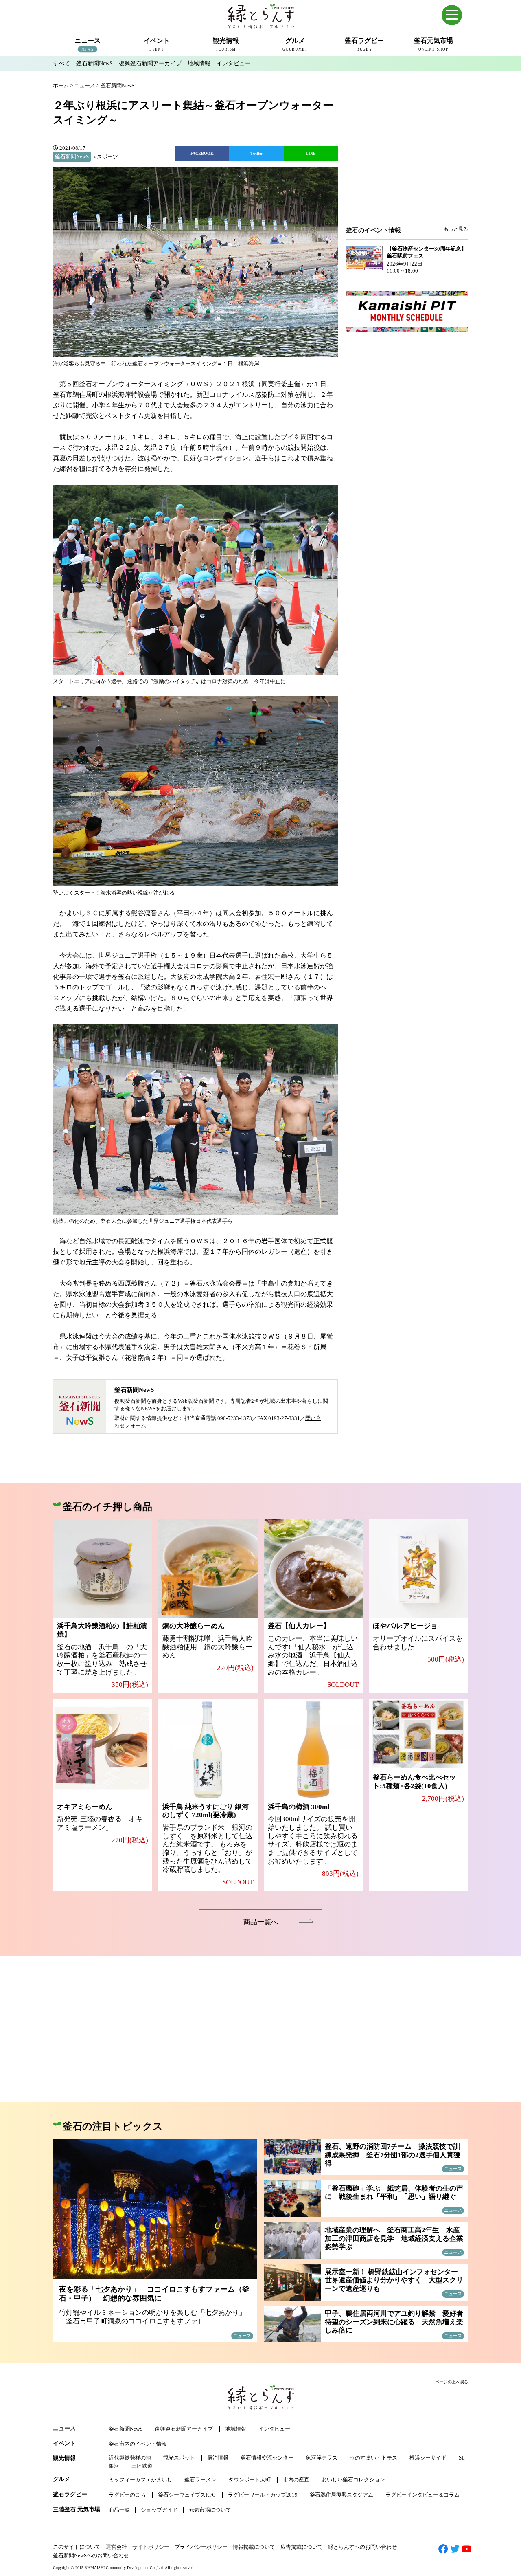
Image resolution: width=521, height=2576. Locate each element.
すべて (61, 63)
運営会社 (116, 2547)
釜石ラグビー (70, 2494)
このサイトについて (77, 2547)
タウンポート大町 (250, 2480)
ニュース (64, 2428)
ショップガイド (159, 2510)
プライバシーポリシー (201, 2547)
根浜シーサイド (428, 2458)
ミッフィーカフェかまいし (140, 2480)
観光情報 (64, 2458)
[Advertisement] (407, 160)
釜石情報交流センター (267, 2458)
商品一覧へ (261, 1922)
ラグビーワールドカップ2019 (263, 2495)
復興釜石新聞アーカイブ (150, 63)
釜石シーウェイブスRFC (187, 2495)
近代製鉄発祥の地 (130, 2458)
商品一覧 (119, 2510)
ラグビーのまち (127, 2495)
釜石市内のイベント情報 (138, 2444)
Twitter (256, 153)
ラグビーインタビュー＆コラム (422, 2495)
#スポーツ (106, 157)
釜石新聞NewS (94, 63)
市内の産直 (296, 2480)
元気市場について (210, 2510)
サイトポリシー (151, 2547)
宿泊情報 (218, 2458)
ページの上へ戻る (452, 2382)
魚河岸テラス (322, 2458)
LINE (311, 153)
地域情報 (199, 63)
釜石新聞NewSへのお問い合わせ (91, 2555)
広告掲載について (302, 2547)
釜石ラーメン (200, 2480)
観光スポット (179, 2458)
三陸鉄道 (142, 2466)
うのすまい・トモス (373, 2458)
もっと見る (456, 229)
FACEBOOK (202, 153)
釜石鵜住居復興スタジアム (341, 2495)
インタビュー (234, 63)
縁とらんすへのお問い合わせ (362, 2547)
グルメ (61, 2479)
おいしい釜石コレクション (353, 2480)
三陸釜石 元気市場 (77, 2509)
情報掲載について (254, 2547)
